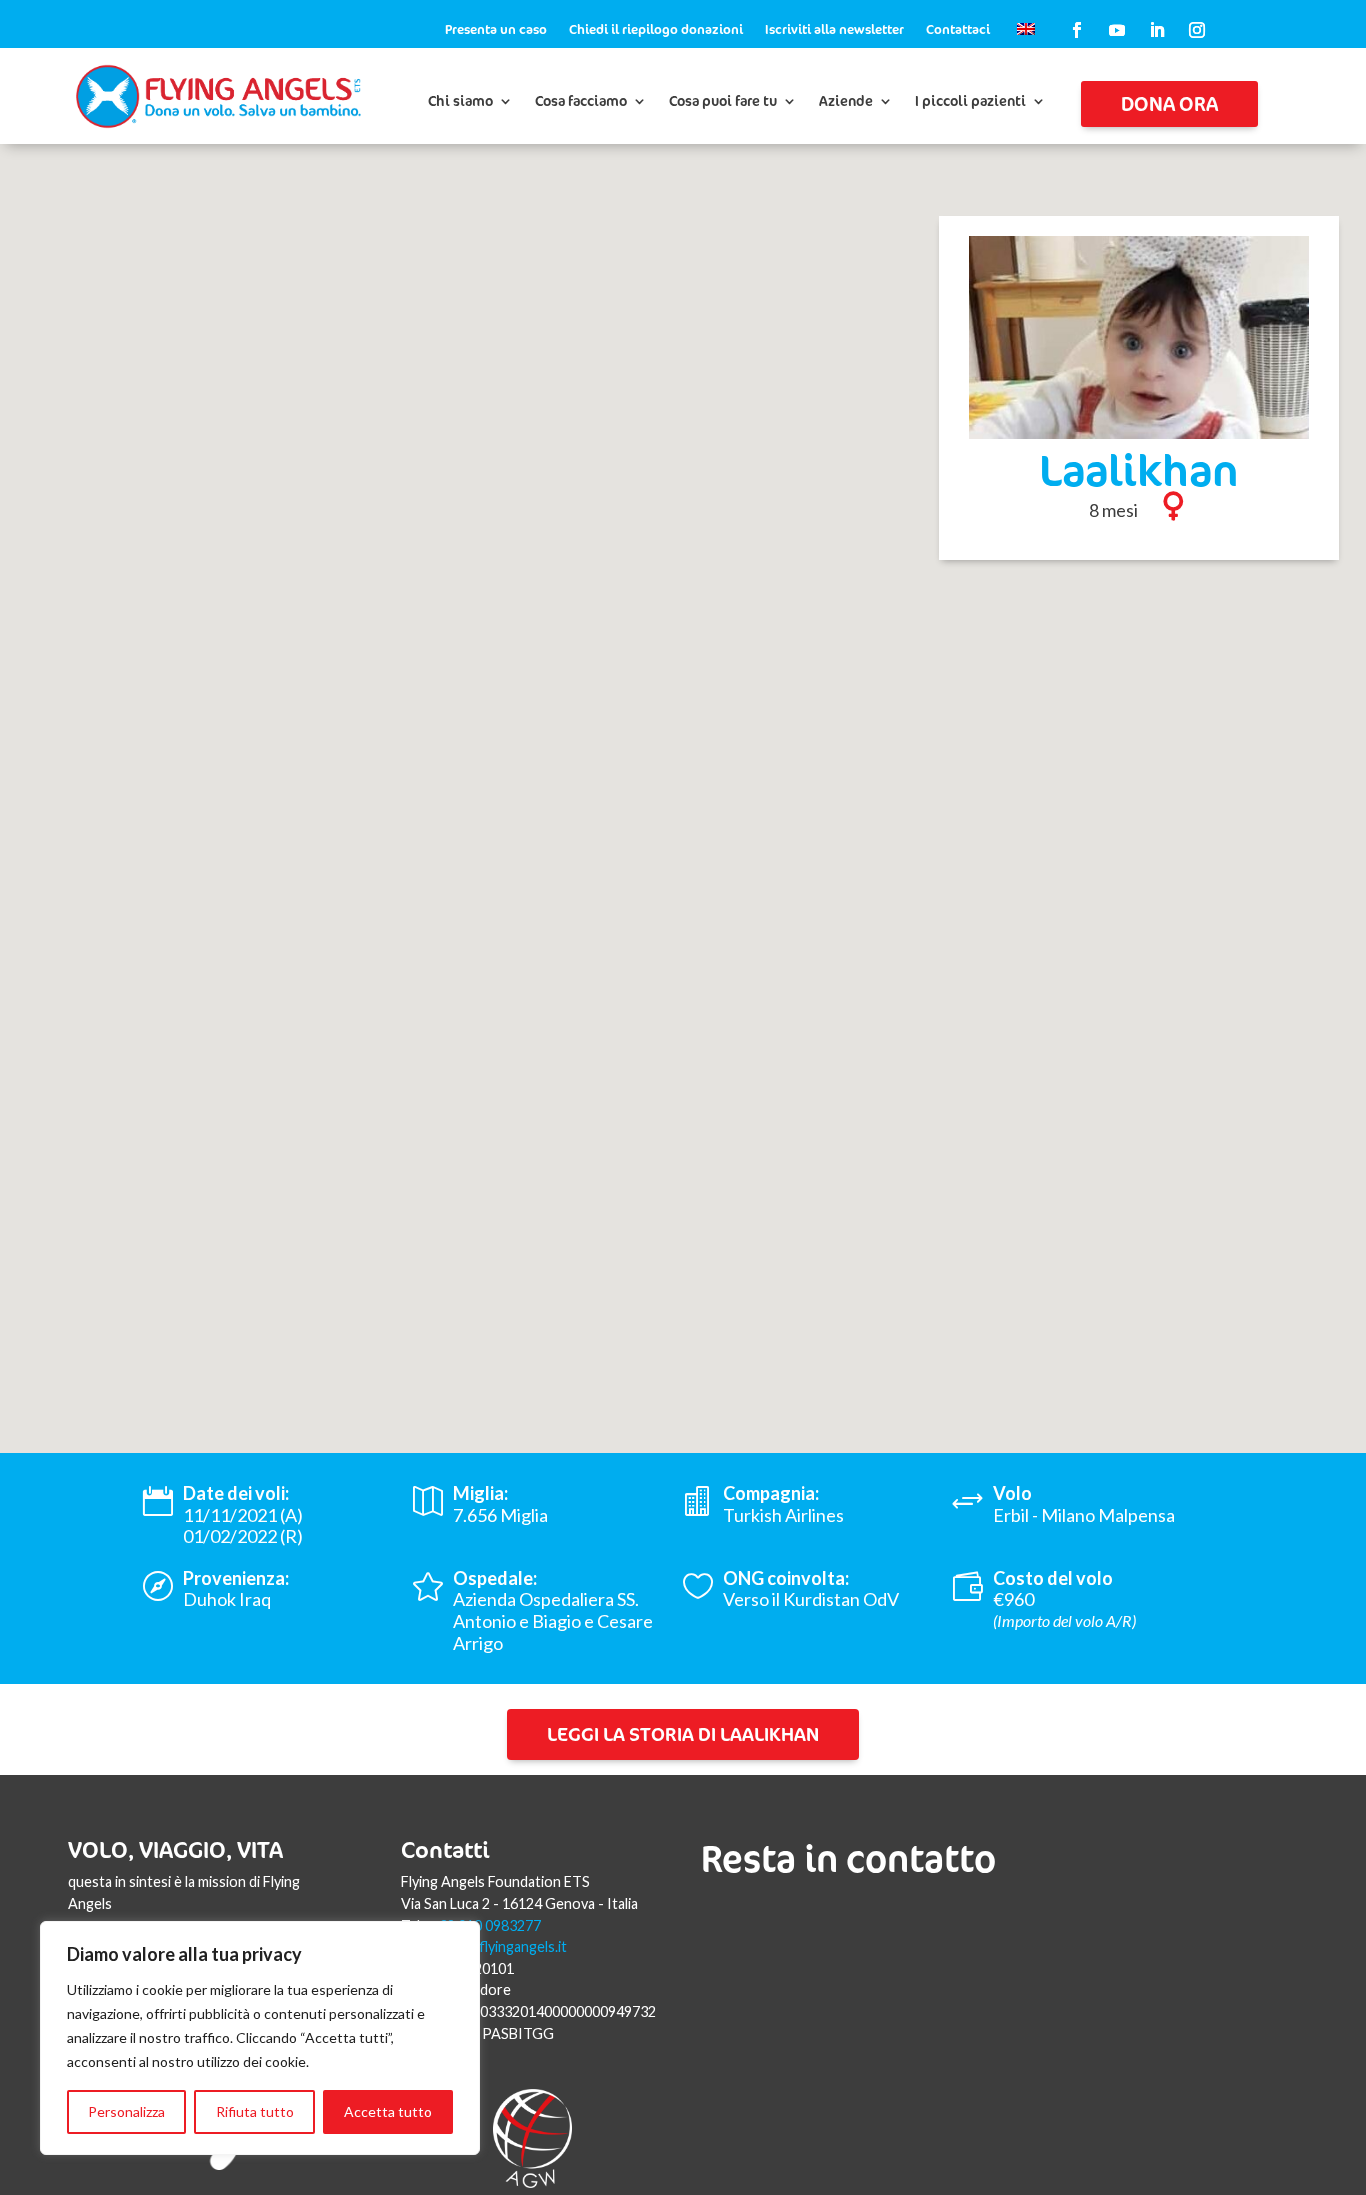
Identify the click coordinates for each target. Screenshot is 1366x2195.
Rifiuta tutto (255, 2111)
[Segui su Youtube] (1117, 30)
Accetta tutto (388, 2111)
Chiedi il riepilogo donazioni (656, 30)
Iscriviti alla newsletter (834, 30)
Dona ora (1169, 103)
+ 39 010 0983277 (484, 1925)
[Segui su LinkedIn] (1157, 30)
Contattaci (958, 30)
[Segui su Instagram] (1197, 30)
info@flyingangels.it (503, 1946)
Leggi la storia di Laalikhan (683, 1733)
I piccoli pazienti (970, 102)
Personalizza (126, 2111)
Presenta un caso (496, 30)
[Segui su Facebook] (1077, 30)
